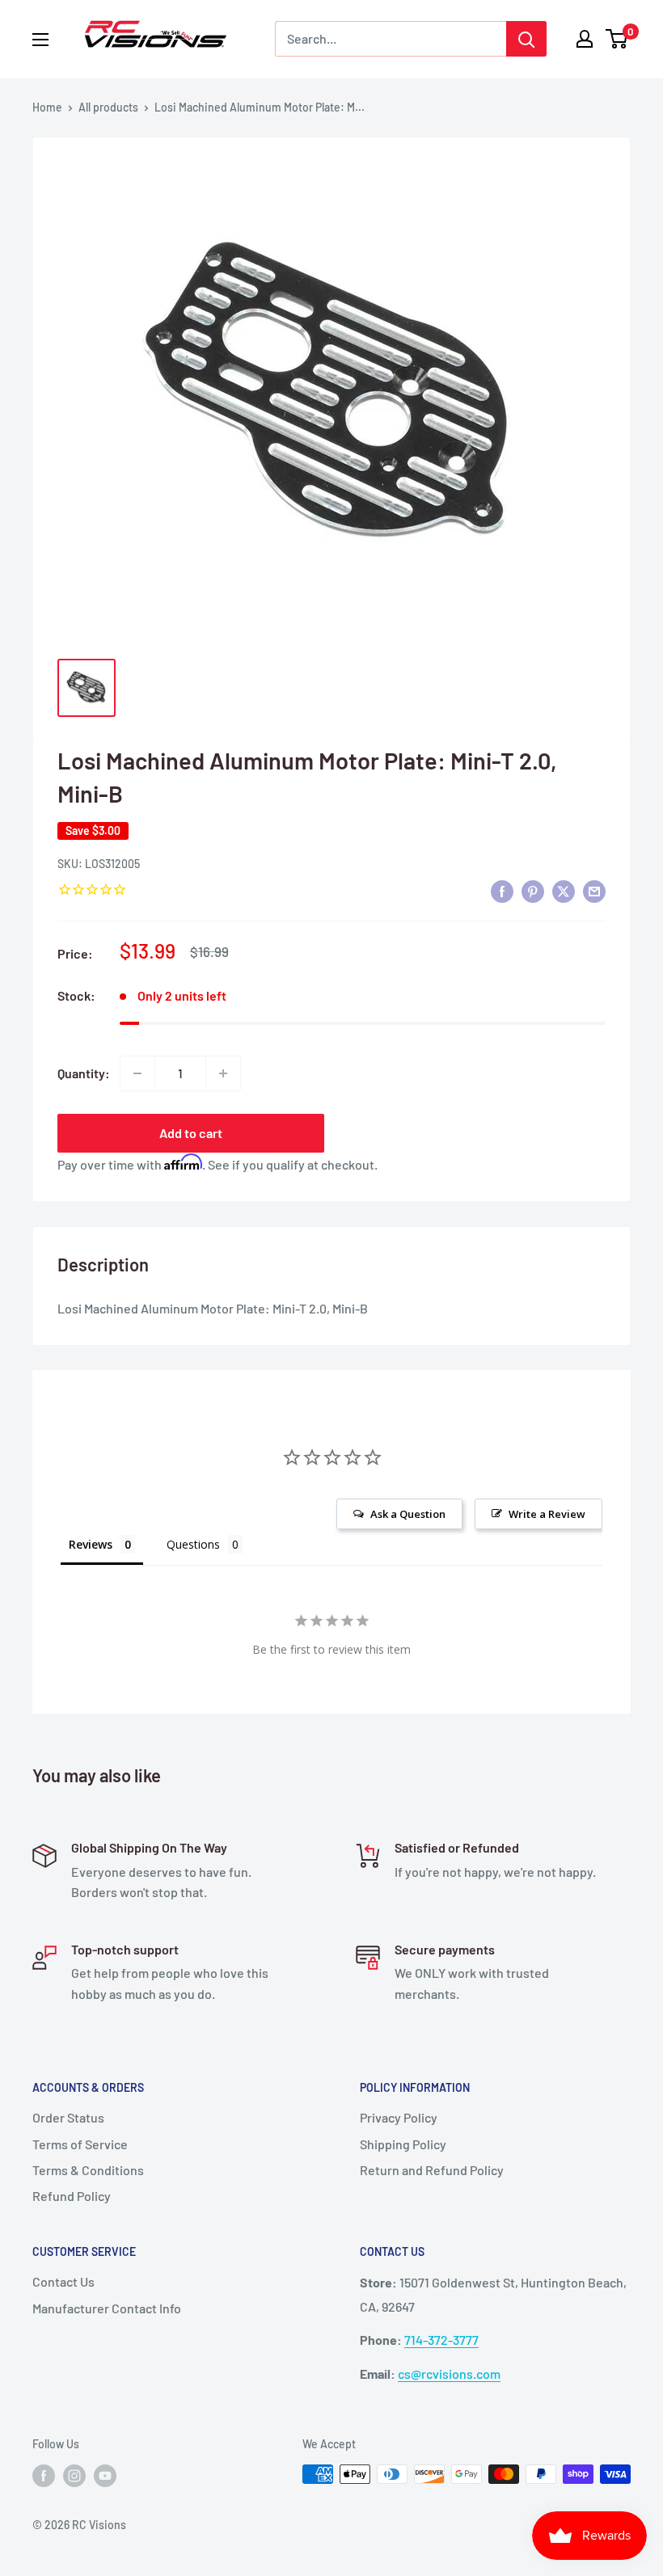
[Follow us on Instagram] (74, 2476)
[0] (617, 39)
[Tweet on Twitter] (564, 890)
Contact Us (63, 2281)
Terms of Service (80, 2144)
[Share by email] (594, 890)
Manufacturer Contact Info (107, 2308)
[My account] (585, 39)
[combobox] (391, 39)
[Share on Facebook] (502, 890)
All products (108, 107)
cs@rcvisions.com (449, 2374)
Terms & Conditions (88, 2170)
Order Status (68, 2117)
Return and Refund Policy (432, 2170)
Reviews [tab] (91, 1544)
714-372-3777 (441, 2340)
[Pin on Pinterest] (533, 890)
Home (47, 107)
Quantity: (84, 1073)
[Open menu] (40, 40)
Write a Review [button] (547, 1514)
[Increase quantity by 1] (223, 1073)
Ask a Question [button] (408, 1514)
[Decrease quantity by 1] (137, 1073)
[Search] (526, 39)
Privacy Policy (399, 2117)
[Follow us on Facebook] (44, 2476)
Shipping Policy (403, 2144)
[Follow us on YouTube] (105, 2476)
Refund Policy (72, 2196)
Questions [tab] (193, 1544)
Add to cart (191, 1133)
